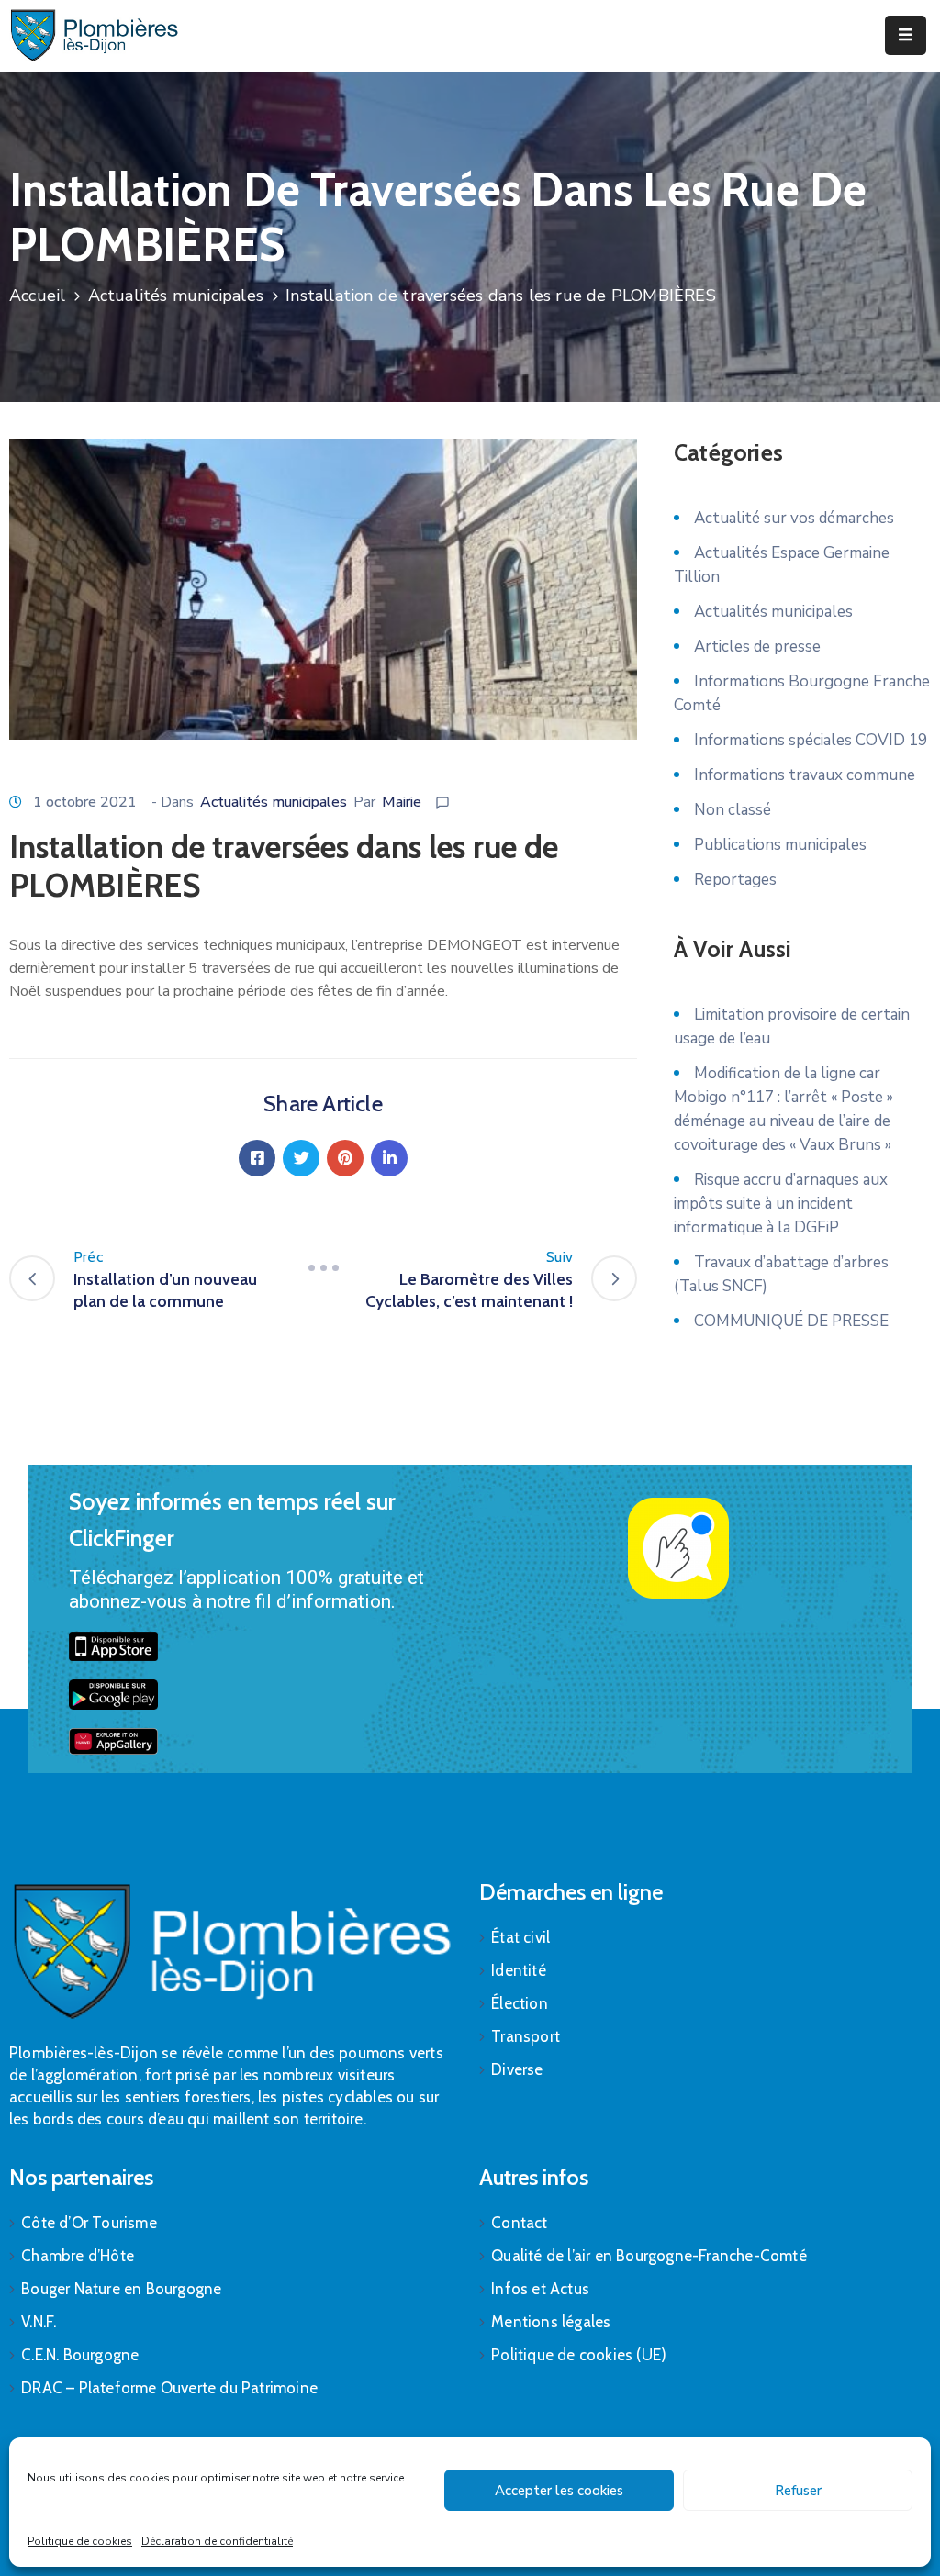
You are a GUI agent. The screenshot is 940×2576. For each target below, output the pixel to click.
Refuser (798, 2491)
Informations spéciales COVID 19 (811, 740)
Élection (520, 2003)
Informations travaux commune (805, 775)
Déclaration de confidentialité (217, 2541)
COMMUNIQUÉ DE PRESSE (791, 1321)
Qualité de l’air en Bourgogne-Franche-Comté (649, 2256)
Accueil (37, 296)
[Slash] (323, 1268)
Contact (519, 2223)
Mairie (402, 802)
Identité (519, 1970)
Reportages (735, 880)
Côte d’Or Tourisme (89, 2223)
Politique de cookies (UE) (579, 2355)
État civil (520, 1937)
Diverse (517, 2069)
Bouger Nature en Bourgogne (121, 2289)
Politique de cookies (80, 2541)
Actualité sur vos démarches (794, 518)
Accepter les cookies (559, 2491)
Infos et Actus (540, 2289)
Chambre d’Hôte (78, 2256)
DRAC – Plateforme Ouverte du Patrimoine (169, 2388)
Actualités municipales (176, 296)
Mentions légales (551, 2322)
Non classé (733, 810)
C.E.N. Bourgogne (80, 2355)
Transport (526, 2036)
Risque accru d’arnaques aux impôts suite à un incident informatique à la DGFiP (781, 1204)
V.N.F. (39, 2322)
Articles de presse (757, 647)
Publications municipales (780, 845)
